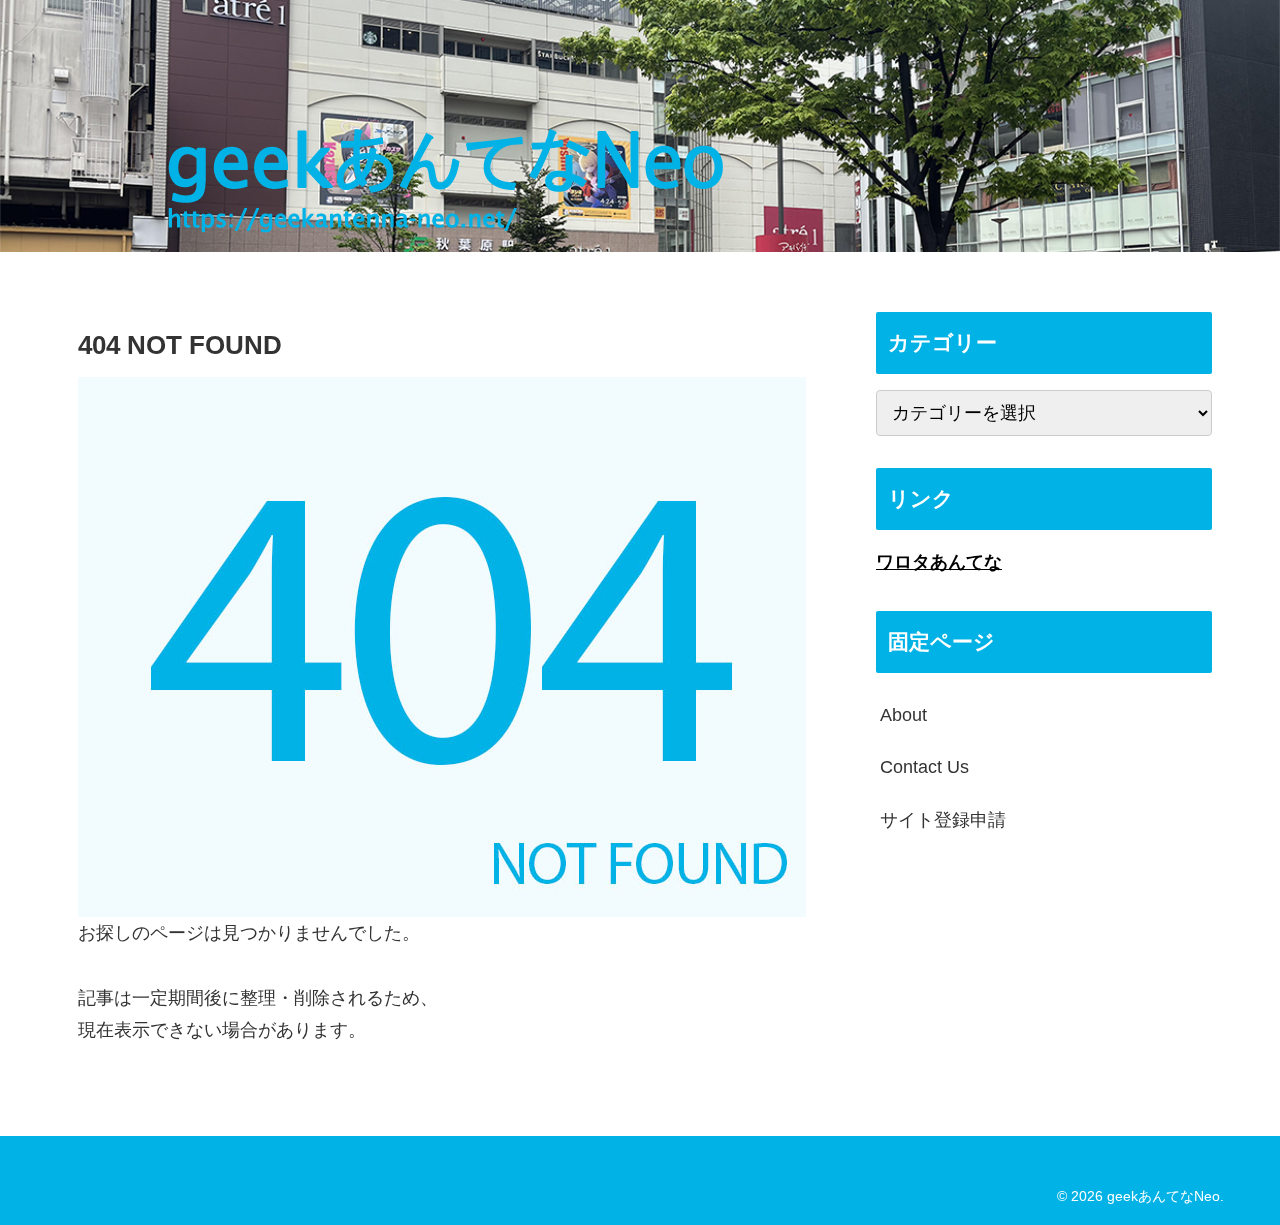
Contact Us (924, 767)
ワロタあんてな (939, 562)
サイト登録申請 (943, 819)
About (903, 715)
